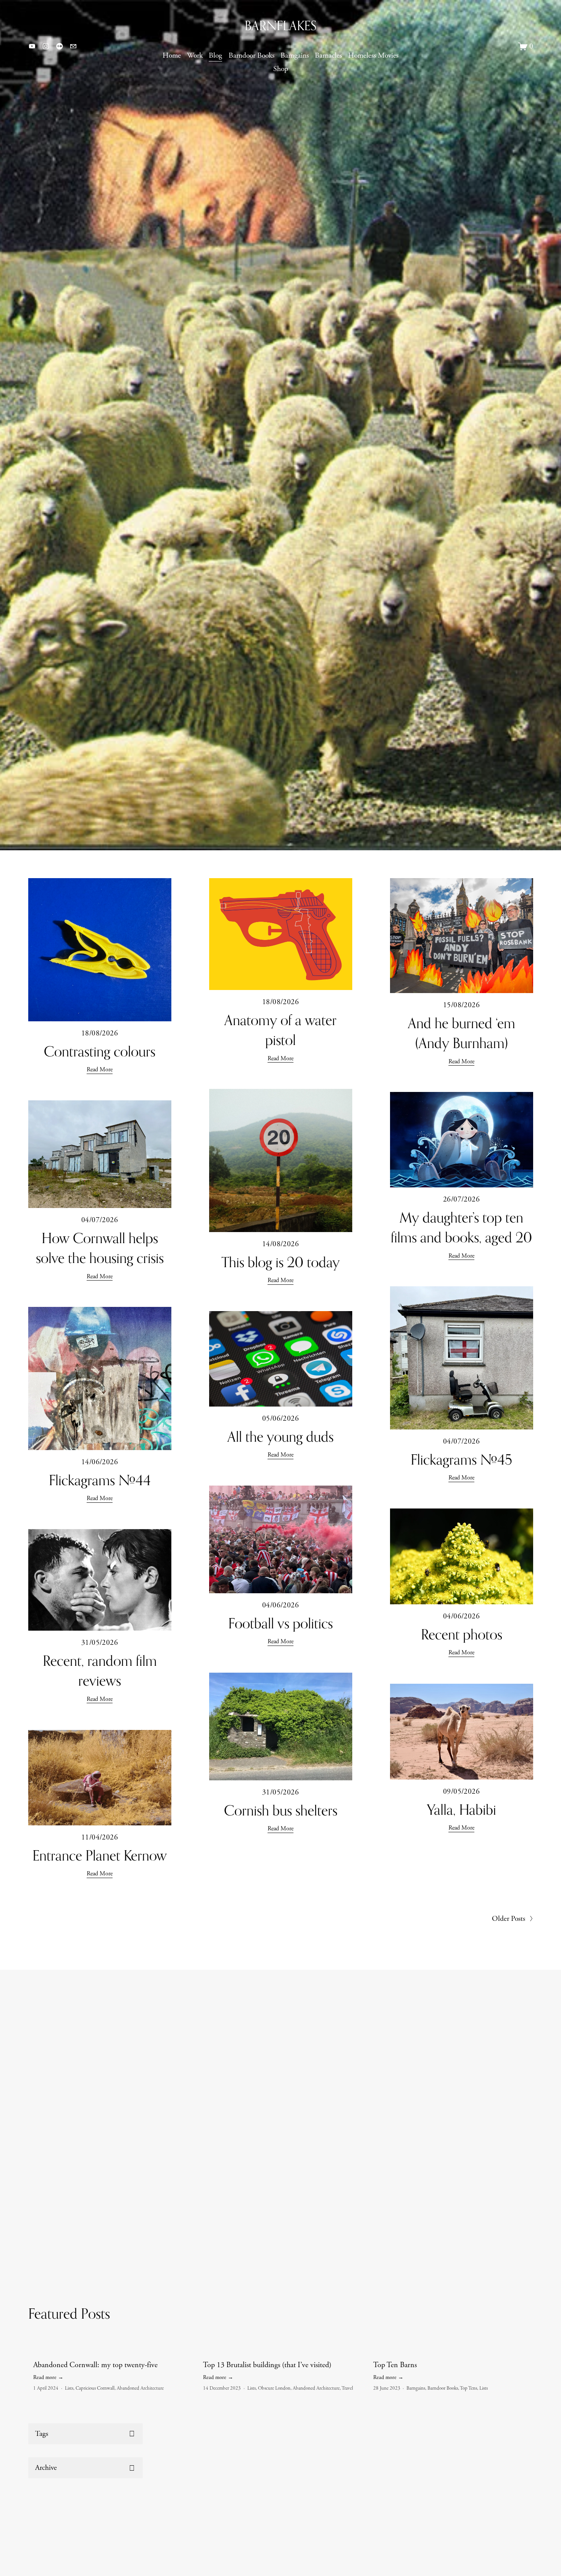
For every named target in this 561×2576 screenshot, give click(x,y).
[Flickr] (60, 46)
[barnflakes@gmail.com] (73, 46)
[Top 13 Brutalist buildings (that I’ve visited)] (283, 2352)
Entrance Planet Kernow (100, 1855)
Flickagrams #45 (461, 1459)
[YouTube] (32, 46)
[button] (520, 2339)
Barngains (295, 56)
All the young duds (280, 1436)
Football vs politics (280, 1623)
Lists (69, 2388)
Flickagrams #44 (100, 1480)
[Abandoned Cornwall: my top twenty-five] (113, 2352)
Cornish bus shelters (281, 1810)
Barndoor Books (251, 56)
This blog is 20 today (280, 1262)
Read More (100, 1070)
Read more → (48, 2377)
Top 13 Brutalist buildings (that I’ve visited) (267, 2365)
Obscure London (274, 2388)
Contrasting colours (100, 1051)
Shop (281, 69)
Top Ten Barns (395, 2365)
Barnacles (328, 56)
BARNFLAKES (280, 26)
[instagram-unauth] (46, 46)
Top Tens (468, 2388)
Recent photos (462, 1634)
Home (172, 56)
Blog (215, 56)
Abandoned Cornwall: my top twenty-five (95, 2365)
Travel (347, 2388)
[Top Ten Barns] (453, 2352)
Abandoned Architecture (140, 2388)
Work (195, 56)
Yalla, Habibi (462, 1809)
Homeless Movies (373, 56)
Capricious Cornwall (95, 2388)
